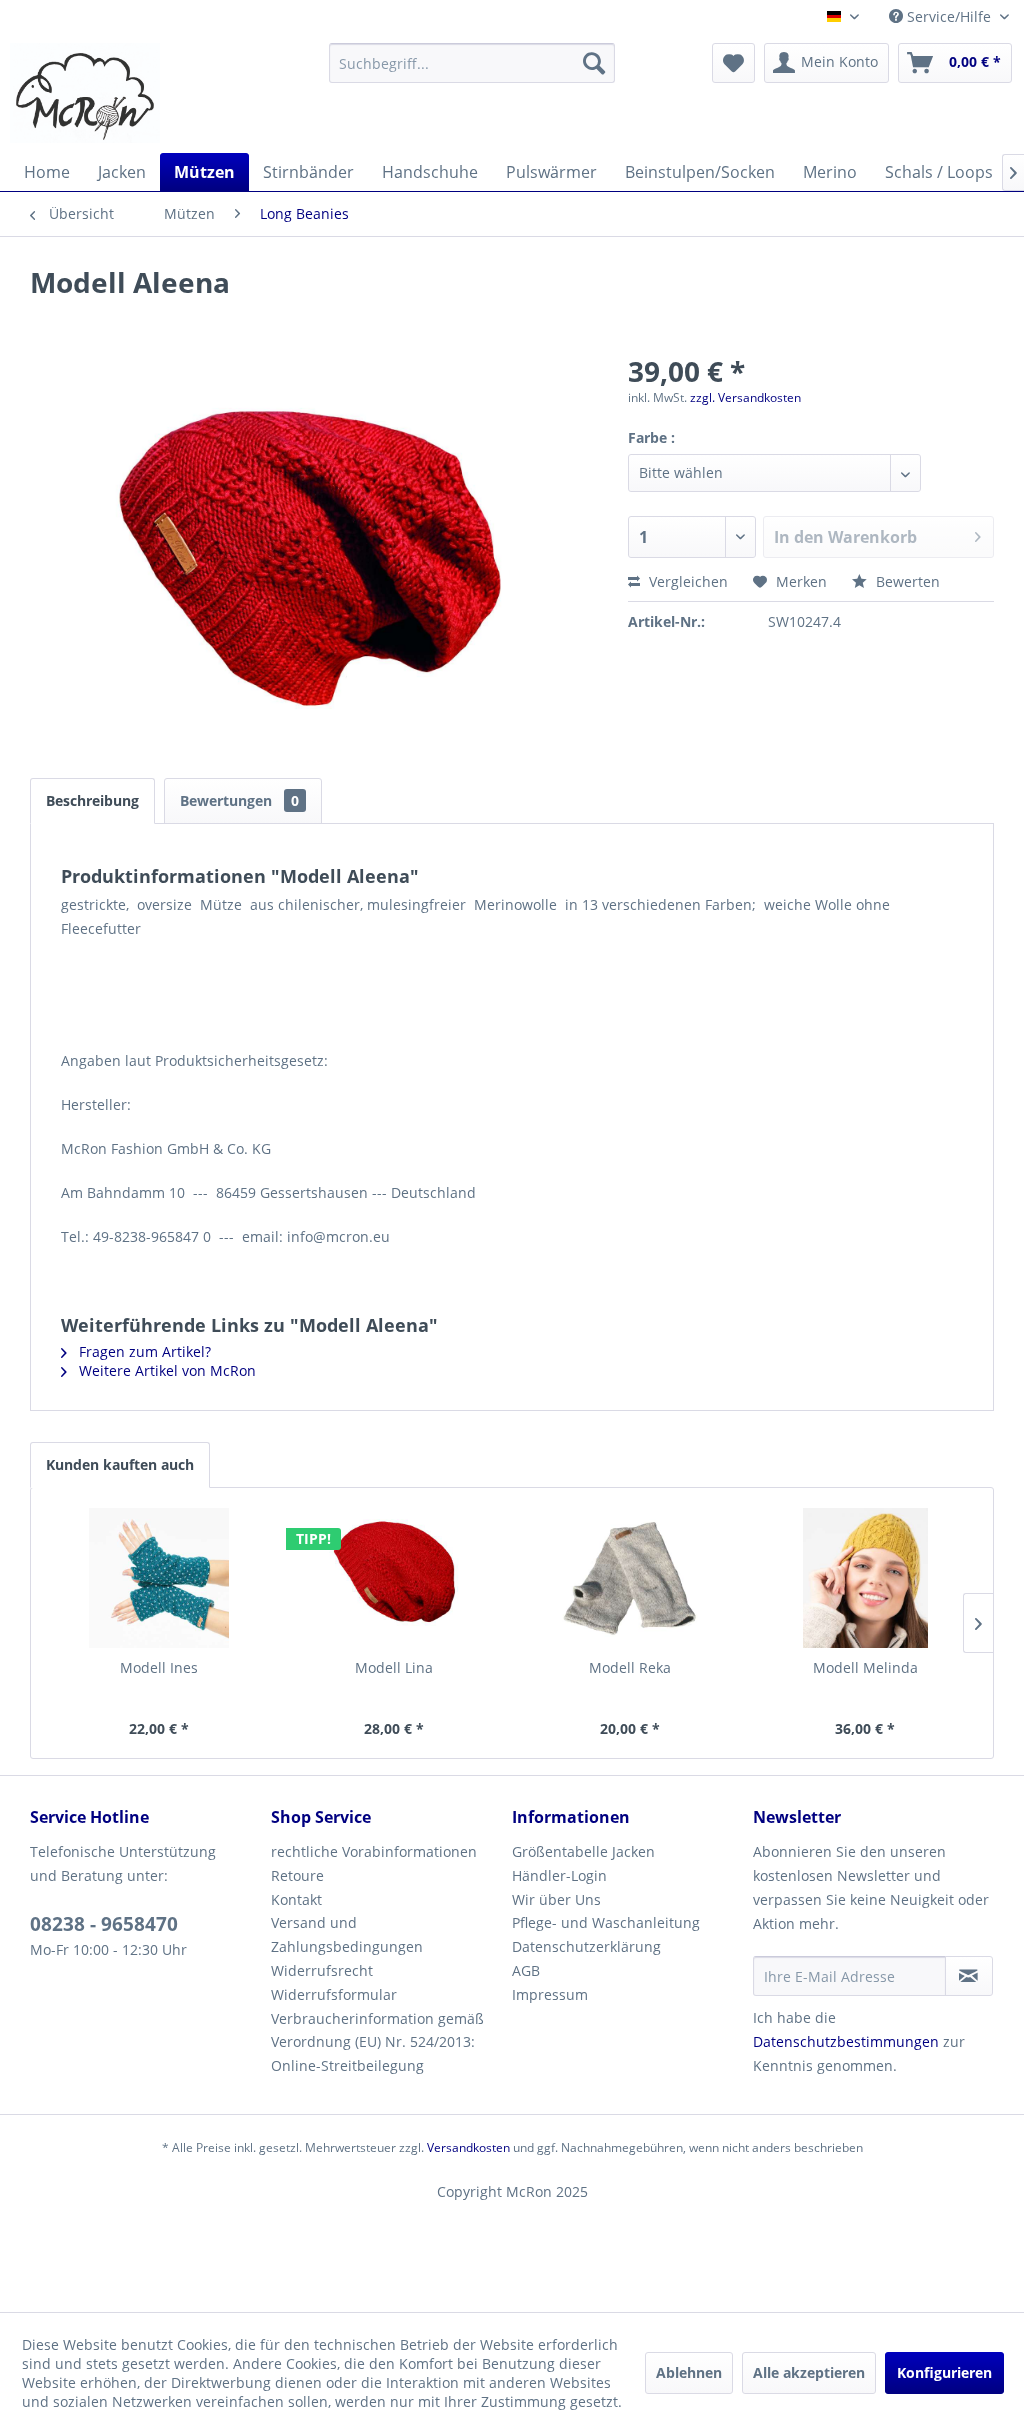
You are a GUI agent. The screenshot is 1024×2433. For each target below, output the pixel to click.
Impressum (550, 1994)
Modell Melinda (865, 1667)
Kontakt (296, 1899)
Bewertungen (239, 800)
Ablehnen (689, 2372)
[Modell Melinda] (866, 1578)
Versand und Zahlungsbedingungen (347, 1934)
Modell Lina (394, 1667)
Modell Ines (159, 1667)
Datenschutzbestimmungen (846, 2041)
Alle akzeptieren (809, 2372)
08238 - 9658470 (104, 1924)
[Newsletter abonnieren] (969, 1976)
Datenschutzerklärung (586, 1946)
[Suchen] (594, 63)
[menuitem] (472, 63)
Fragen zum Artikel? (143, 1351)
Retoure (297, 1875)
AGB (526, 1970)
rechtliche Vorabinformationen (374, 1851)
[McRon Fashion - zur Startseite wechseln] (85, 93)
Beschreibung (92, 800)
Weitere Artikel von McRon (165, 1370)
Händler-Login (559, 1875)
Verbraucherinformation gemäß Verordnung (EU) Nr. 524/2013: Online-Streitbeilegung (377, 2042)
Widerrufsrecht (322, 1970)
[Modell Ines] (159, 1578)
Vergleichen (686, 581)
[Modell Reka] (630, 1578)
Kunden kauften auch (120, 1464)
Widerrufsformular (334, 1994)
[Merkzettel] (733, 63)
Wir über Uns (556, 1899)
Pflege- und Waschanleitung (606, 1922)
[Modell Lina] (395, 1578)
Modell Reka (630, 1667)
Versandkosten (468, 2147)
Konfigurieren (944, 2372)
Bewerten (906, 581)
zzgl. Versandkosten (745, 397)
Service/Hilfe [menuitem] (949, 16)
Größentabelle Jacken (583, 1851)
